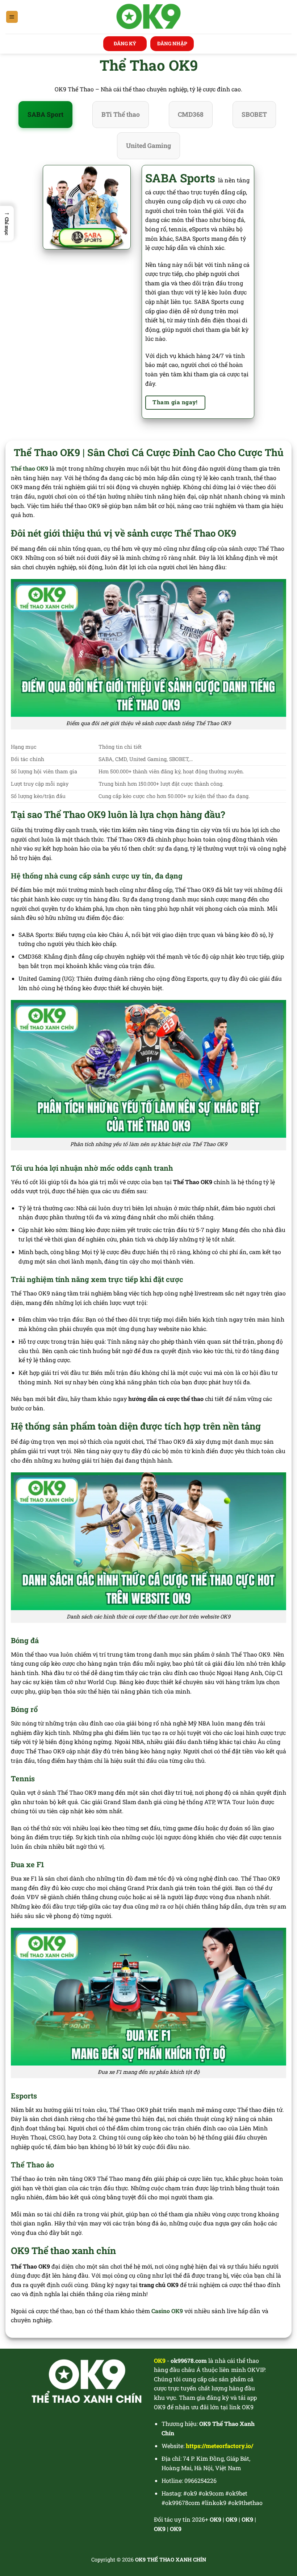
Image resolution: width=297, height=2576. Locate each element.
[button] (7, 223)
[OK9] (149, 17)
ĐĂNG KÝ (125, 44)
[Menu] (12, 17)
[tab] (45, 115)
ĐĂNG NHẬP (172, 44)
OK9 (231, 2519)
